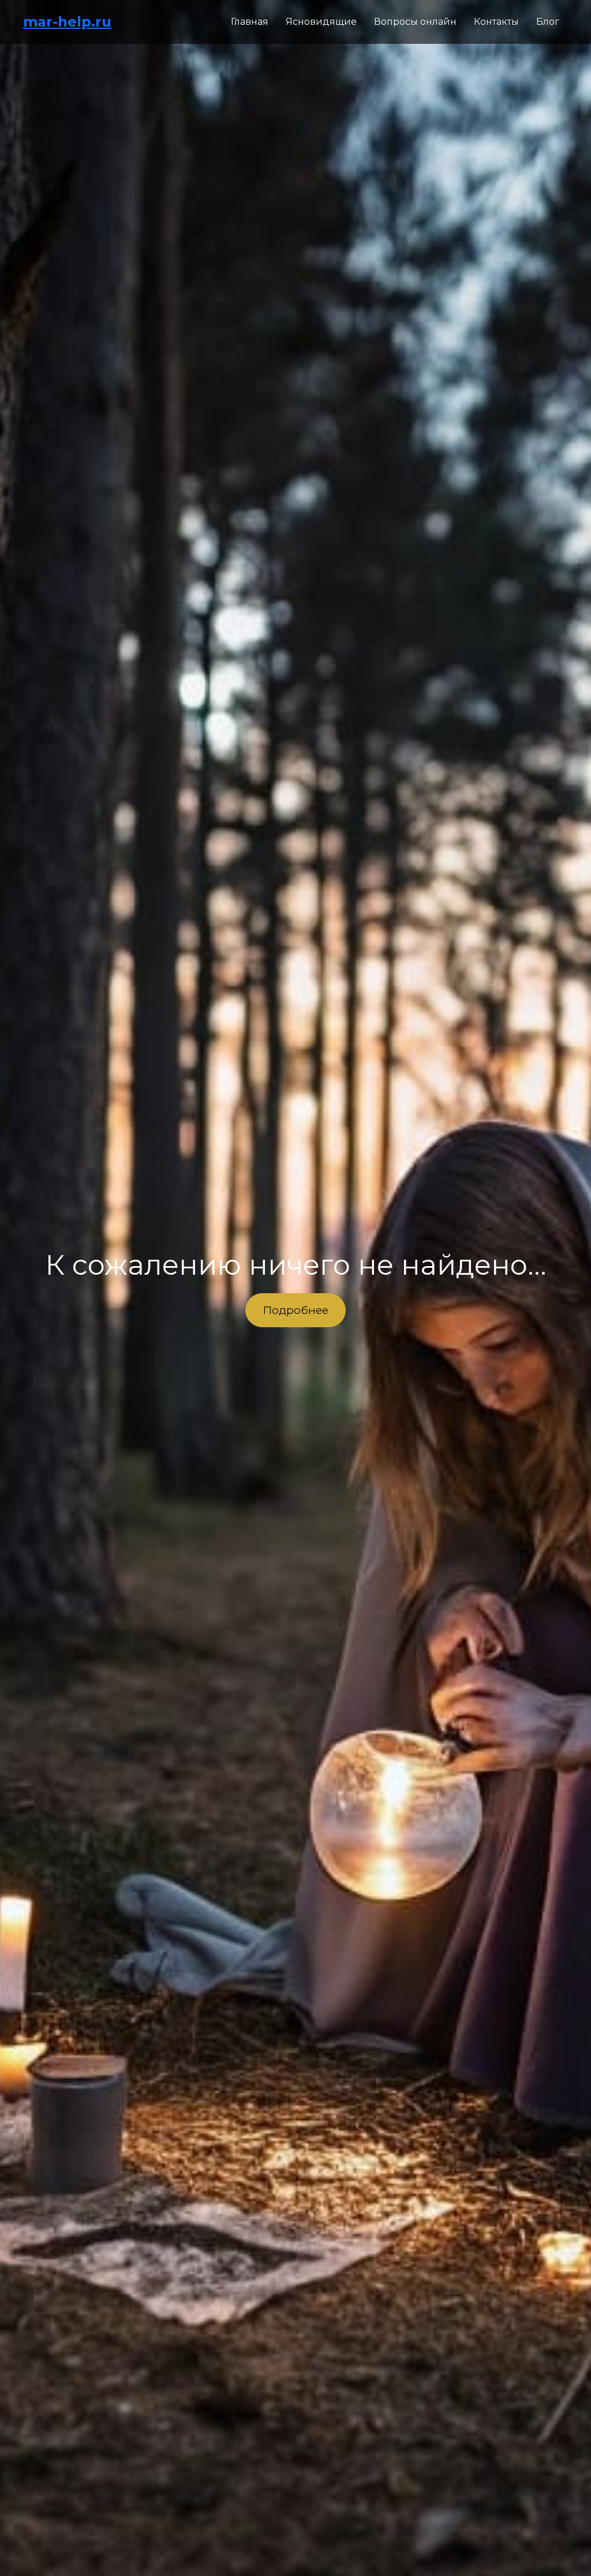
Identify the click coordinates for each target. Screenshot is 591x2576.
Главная (250, 22)
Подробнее (295, 1310)
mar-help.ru (67, 22)
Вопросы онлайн (415, 22)
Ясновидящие (321, 22)
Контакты (496, 22)
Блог (548, 22)
